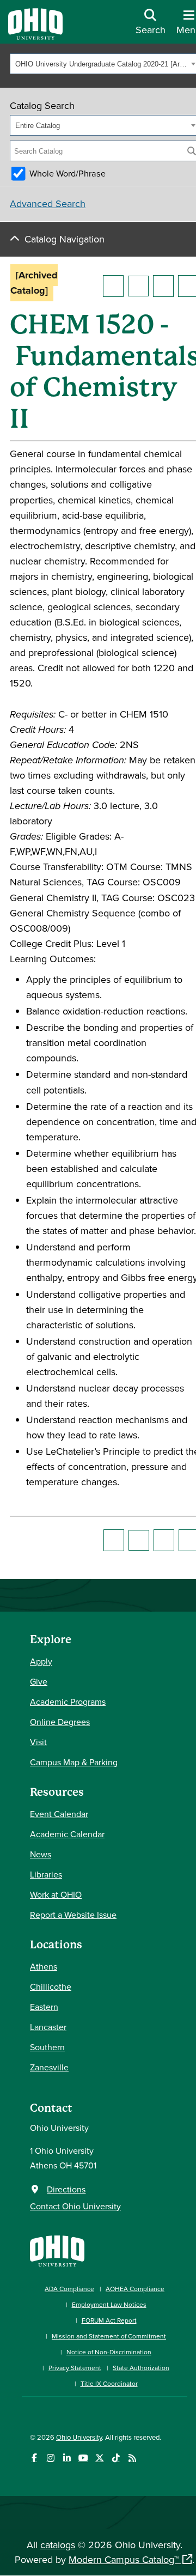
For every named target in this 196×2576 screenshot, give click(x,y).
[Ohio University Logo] (35, 36)
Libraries (46, 1874)
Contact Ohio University (75, 2206)
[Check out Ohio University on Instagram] (50, 2458)
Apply (41, 1661)
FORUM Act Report (109, 2320)
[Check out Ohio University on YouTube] (83, 2458)
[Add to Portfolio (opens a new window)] (113, 286)
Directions (66, 2189)
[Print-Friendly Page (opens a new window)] (163, 286)
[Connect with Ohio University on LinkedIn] (67, 2458)
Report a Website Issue (73, 1915)
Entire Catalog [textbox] (38, 126)
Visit (38, 1742)
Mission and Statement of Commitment (109, 2336)
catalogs (58, 2545)
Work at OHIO (56, 1894)
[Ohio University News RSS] (132, 2458)
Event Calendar (59, 1814)
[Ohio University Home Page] (57, 2250)
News (41, 1854)
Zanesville (49, 2067)
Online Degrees (60, 1722)
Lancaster (48, 2027)
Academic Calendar (67, 1834)
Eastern (44, 2007)
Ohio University (79, 2437)
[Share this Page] (138, 286)
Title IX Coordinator (109, 2383)
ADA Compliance (69, 2289)
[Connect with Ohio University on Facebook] (34, 2458)
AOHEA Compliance (135, 2289)
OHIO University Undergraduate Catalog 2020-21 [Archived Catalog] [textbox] (102, 64)
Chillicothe (51, 1986)
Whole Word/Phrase (68, 173)
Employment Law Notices (109, 2304)
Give (39, 1681)
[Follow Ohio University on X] (99, 2458)
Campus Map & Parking (74, 1762)
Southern (47, 2047)
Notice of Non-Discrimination (109, 2352)
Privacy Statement (75, 2368)
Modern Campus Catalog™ (124, 2559)
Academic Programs (68, 1702)
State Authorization (141, 2368)
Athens (44, 1966)
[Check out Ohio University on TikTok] (116, 2458)
